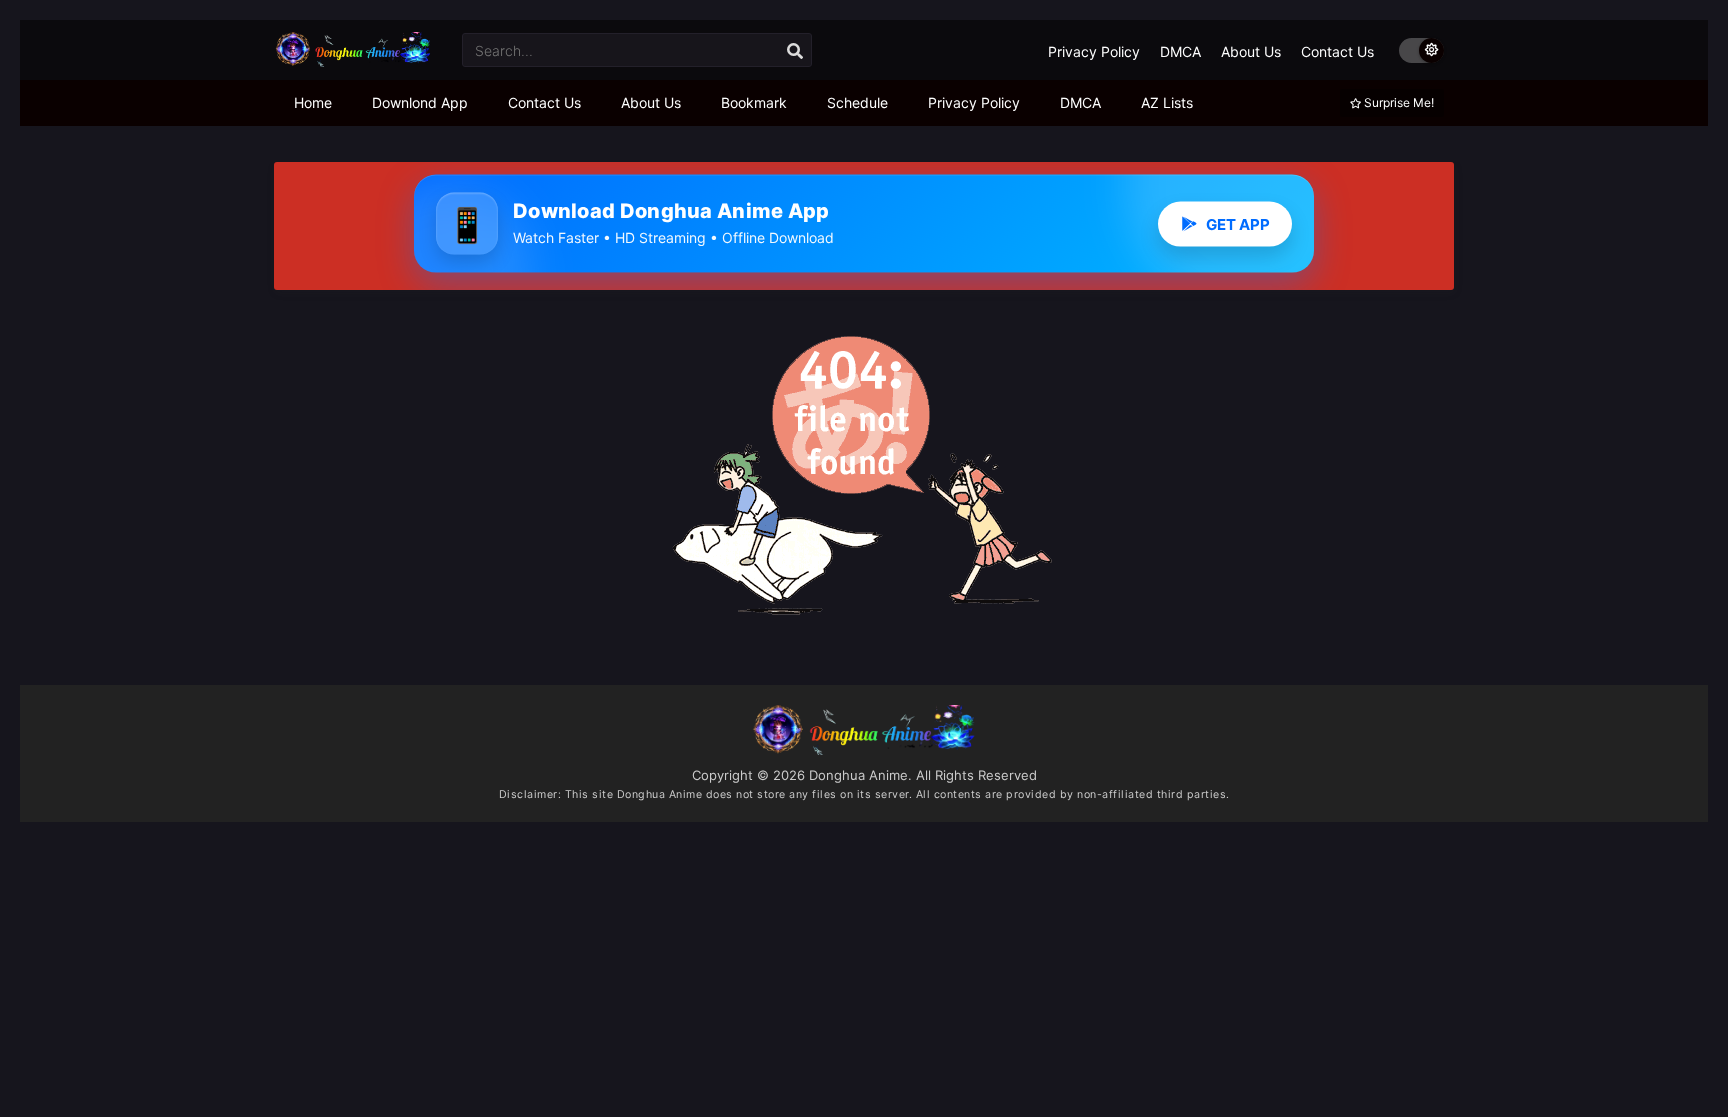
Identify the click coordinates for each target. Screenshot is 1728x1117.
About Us (1251, 51)
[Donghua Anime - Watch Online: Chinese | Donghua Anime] (353, 61)
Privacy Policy (1094, 51)
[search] (795, 51)
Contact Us (1337, 51)
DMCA (1180, 51)
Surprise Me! (1397, 102)
